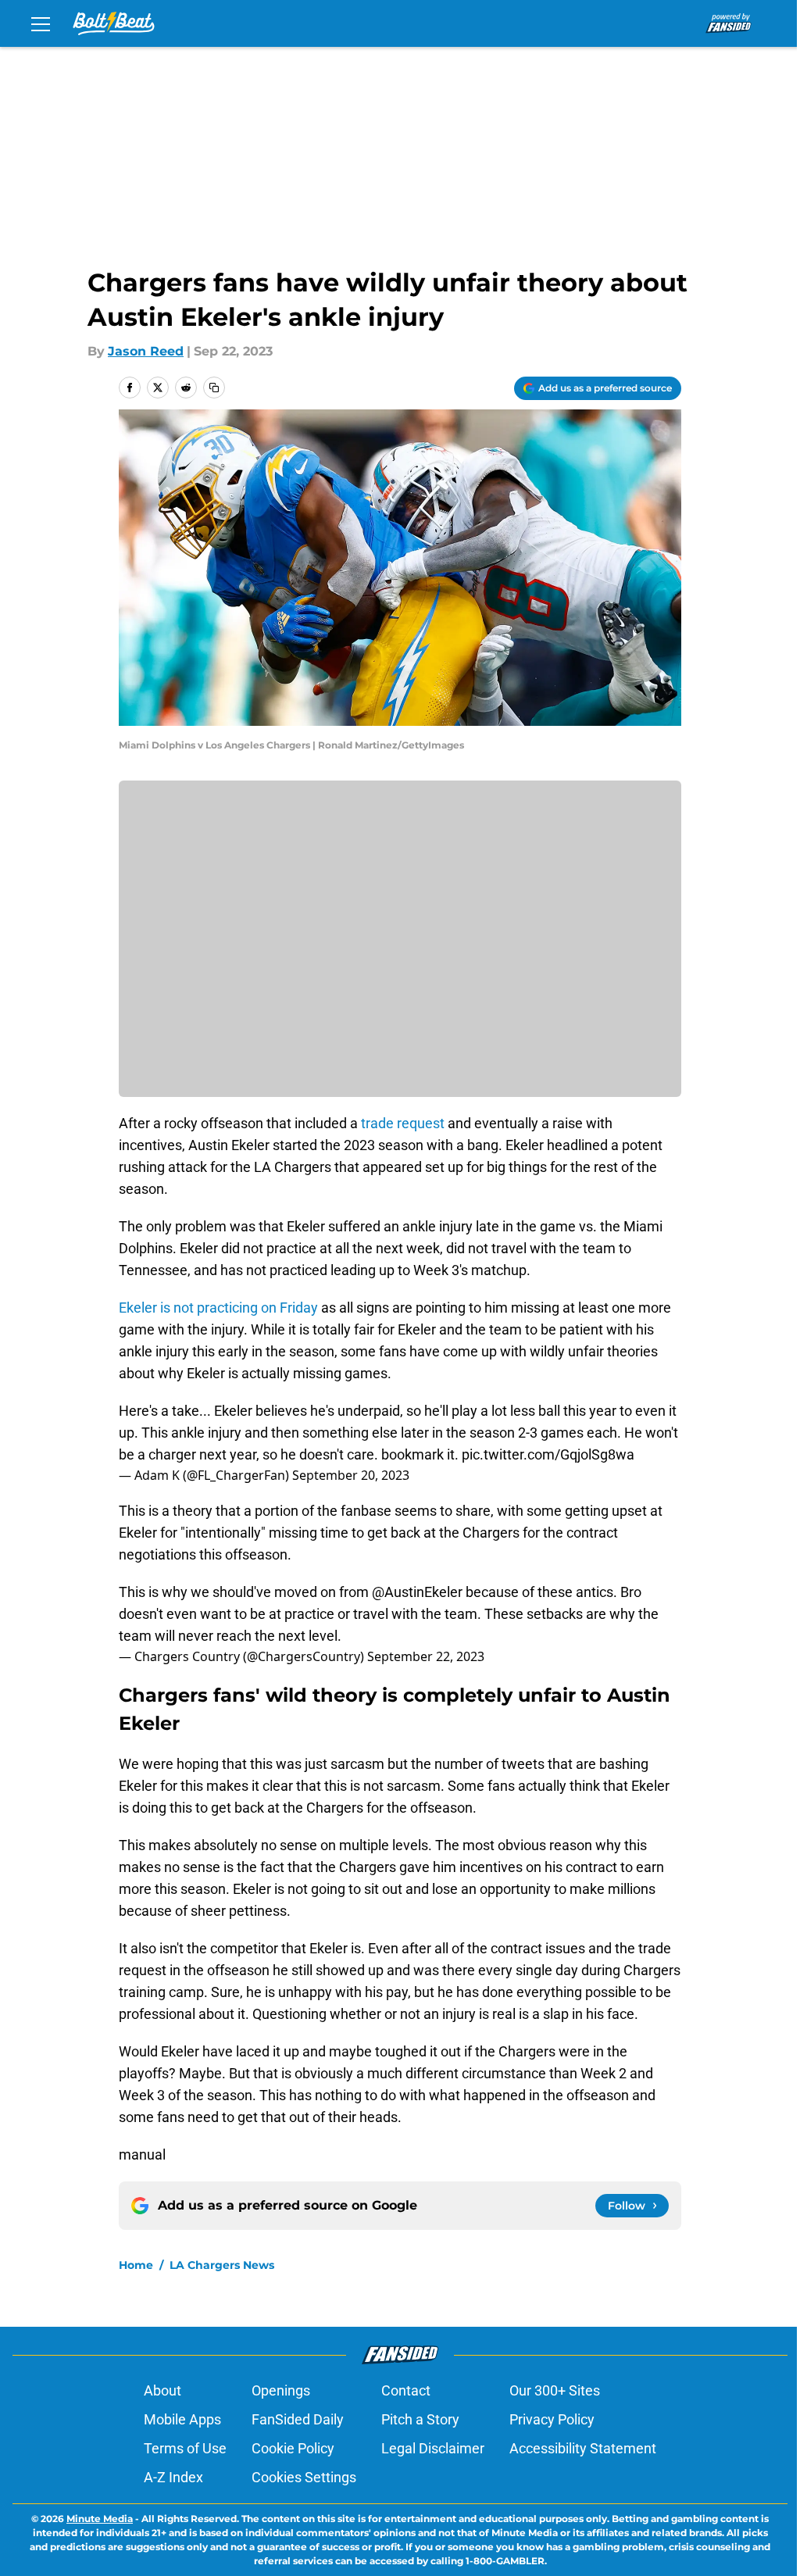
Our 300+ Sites (555, 2390)
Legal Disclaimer (433, 2448)
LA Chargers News (222, 2265)
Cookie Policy (293, 2448)
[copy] (214, 388)
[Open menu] (41, 23)
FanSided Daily (298, 2419)
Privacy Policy (552, 2419)
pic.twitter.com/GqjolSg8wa (548, 1454)
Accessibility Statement (583, 2448)
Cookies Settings (304, 2477)
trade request (401, 1123)
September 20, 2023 (351, 1475)
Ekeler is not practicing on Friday (218, 1308)
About (162, 2390)
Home (136, 2265)
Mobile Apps (182, 2419)
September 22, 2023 (426, 1656)
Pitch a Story (420, 2419)
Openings (281, 2390)
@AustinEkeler (417, 1592)
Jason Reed (146, 351)
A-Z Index (173, 2477)
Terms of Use (185, 2448)
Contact (406, 2390)
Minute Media (100, 2519)
